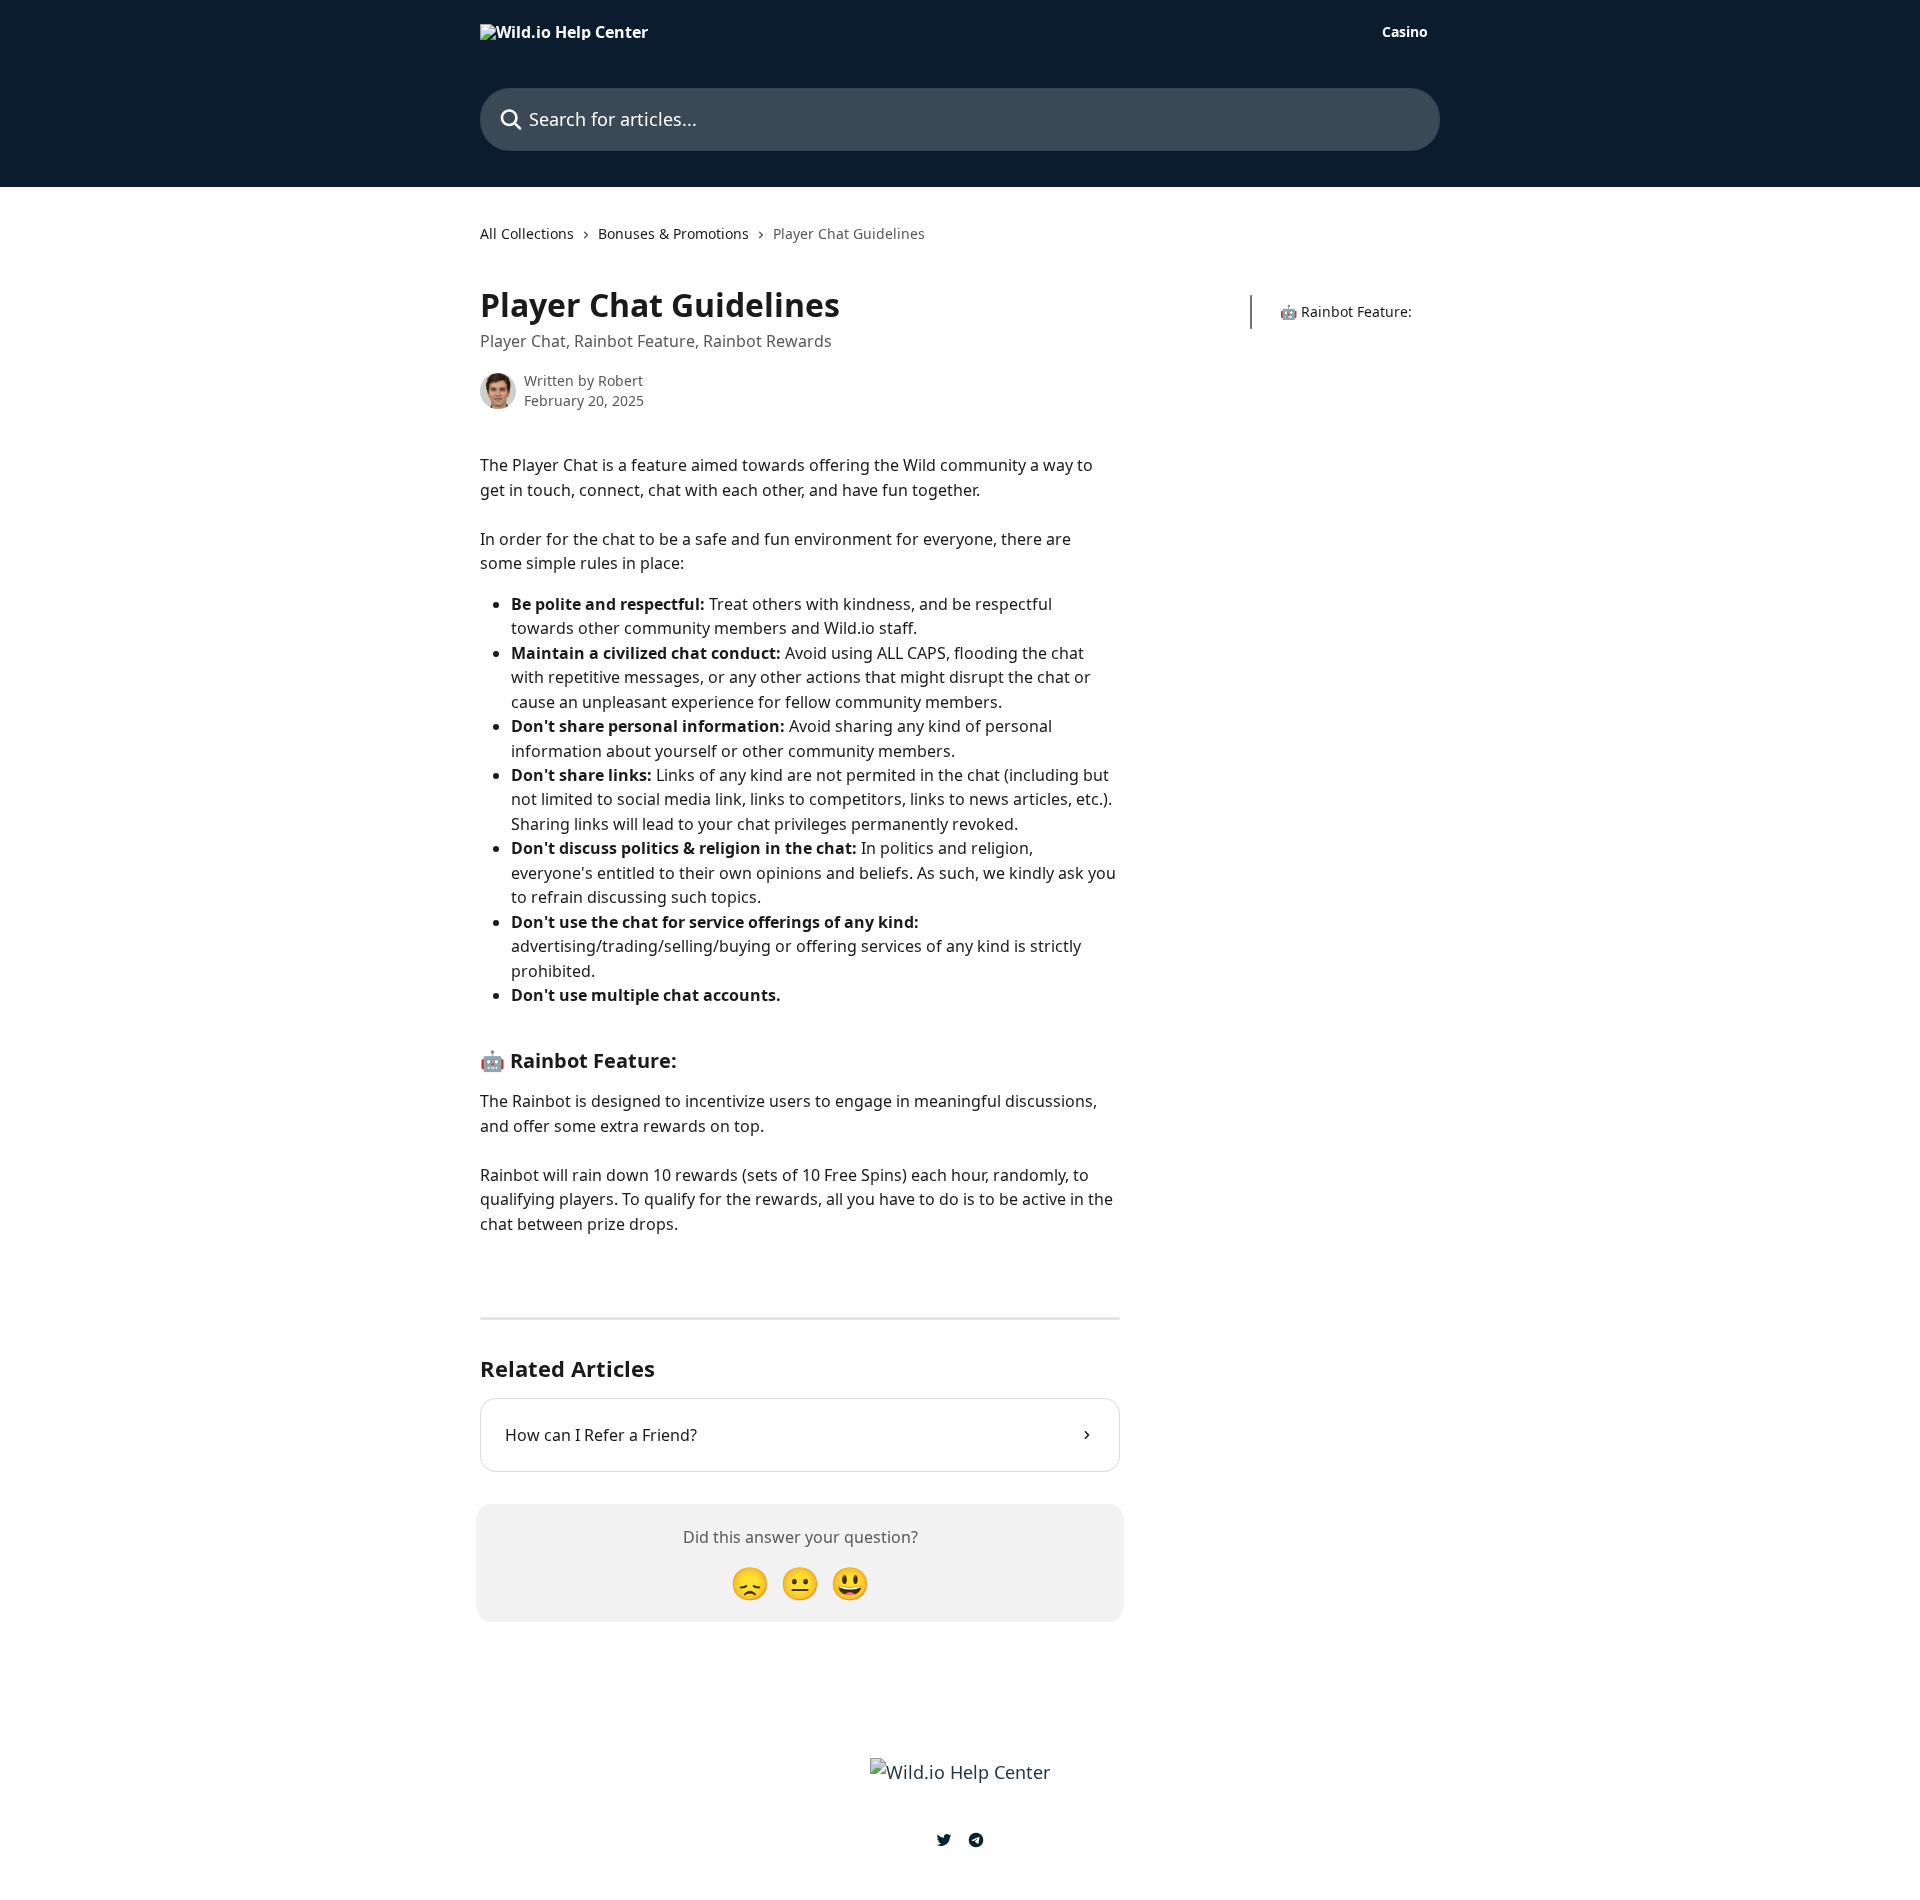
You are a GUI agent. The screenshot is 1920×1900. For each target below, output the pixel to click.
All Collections (527, 233)
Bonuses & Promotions (673, 233)
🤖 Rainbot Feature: (1346, 311)
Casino (1405, 32)
